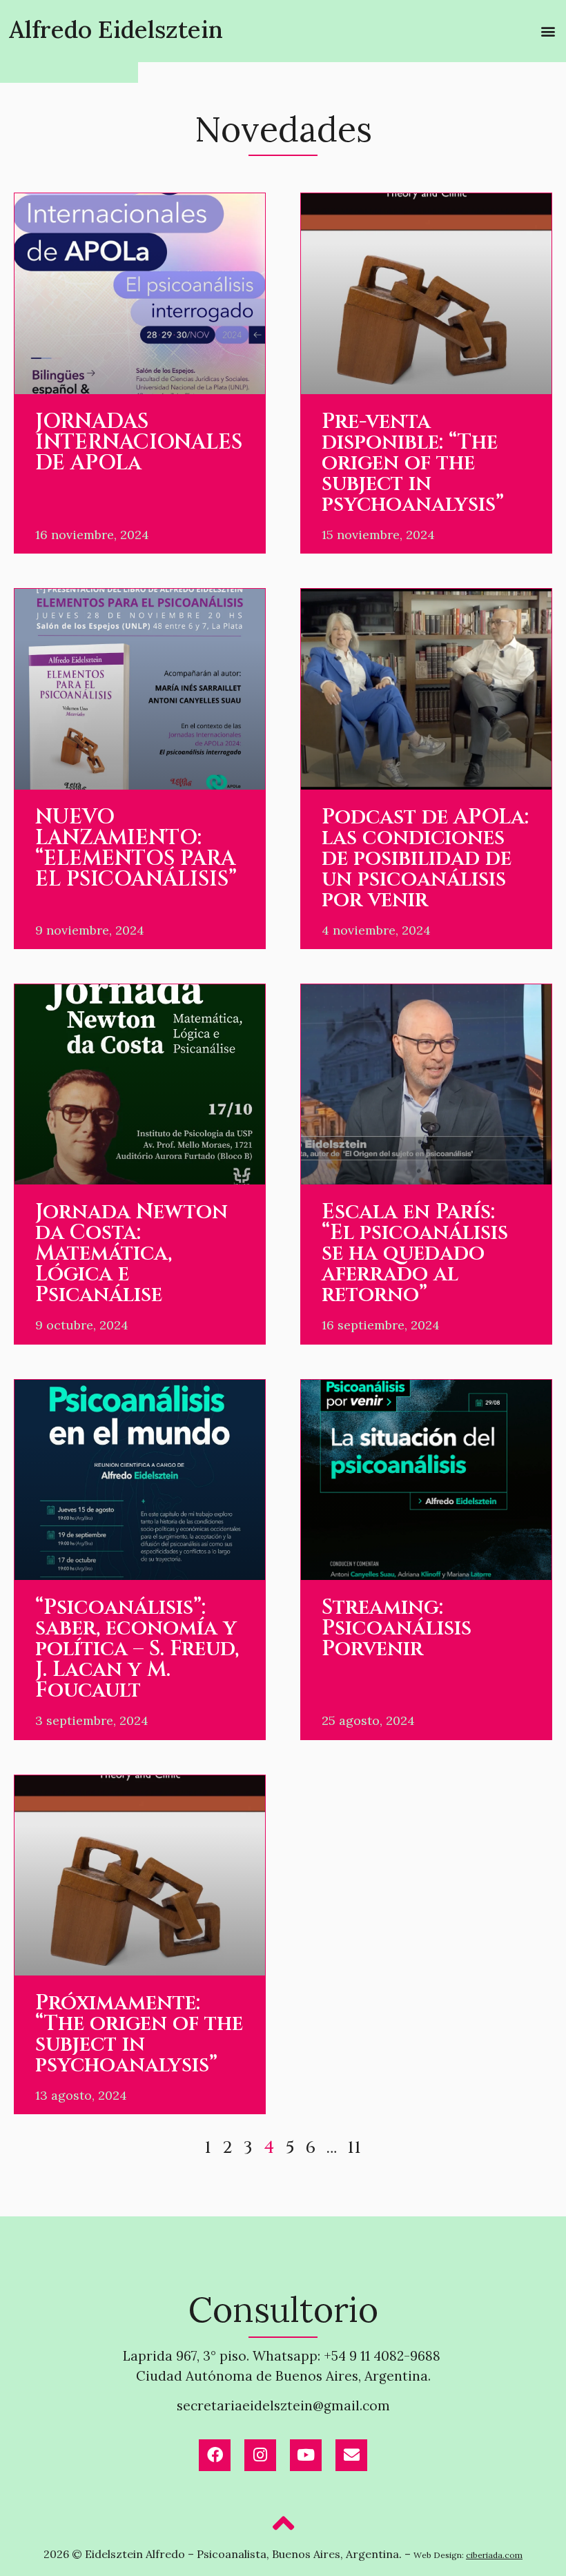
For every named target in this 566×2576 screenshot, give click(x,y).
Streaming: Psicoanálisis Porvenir (397, 1628)
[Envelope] (351, 2455)
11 (354, 2148)
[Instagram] (260, 2455)
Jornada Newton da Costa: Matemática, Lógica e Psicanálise (131, 1253)
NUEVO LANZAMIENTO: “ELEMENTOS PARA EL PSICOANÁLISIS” (136, 848)
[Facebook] (215, 2455)
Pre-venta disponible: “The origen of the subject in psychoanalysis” (413, 463)
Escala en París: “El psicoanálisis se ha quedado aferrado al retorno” (415, 1253)
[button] (548, 31)
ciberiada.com (494, 2555)
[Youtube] (306, 2455)
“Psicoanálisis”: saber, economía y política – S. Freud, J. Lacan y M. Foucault (137, 1649)
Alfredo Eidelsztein (116, 29)
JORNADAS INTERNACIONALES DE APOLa (139, 442)
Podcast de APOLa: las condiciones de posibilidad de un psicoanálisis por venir (425, 859)
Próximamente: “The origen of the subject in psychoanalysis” (139, 2034)
